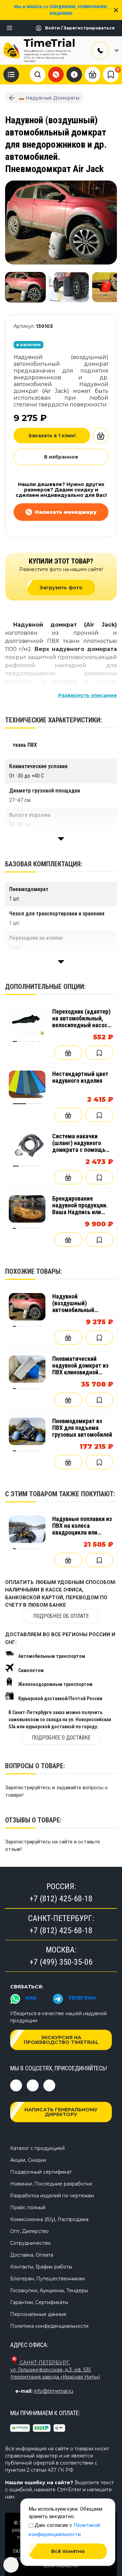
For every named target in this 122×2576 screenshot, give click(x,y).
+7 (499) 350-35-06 (61, 1962)
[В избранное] (99, 1053)
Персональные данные (38, 2314)
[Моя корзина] (93, 74)
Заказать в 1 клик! (52, 436)
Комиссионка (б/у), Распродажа (49, 2219)
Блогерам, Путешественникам (47, 2279)
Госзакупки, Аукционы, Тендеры (49, 2290)
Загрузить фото (61, 588)
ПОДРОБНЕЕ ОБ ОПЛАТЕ (61, 1616)
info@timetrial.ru (54, 2391)
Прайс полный (28, 2208)
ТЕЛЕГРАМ (82, 1998)
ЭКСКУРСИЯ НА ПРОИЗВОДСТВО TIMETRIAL (61, 2040)
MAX (31, 1998)
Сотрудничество (30, 2243)
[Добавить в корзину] (101, 436)
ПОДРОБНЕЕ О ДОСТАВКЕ (61, 1738)
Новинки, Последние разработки (51, 2184)
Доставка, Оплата (32, 2255)
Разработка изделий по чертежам (52, 2196)
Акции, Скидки (28, 2160)
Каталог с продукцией (37, 2148)
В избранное (61, 457)
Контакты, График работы (41, 2267)
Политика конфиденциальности (49, 2326)
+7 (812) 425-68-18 (61, 1899)
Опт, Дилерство (29, 2231)
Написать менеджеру (66, 512)
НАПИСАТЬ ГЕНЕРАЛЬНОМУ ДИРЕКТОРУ (61, 2112)
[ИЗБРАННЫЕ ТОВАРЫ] (111, 75)
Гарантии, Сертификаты (39, 2302)
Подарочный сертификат (41, 2172)
